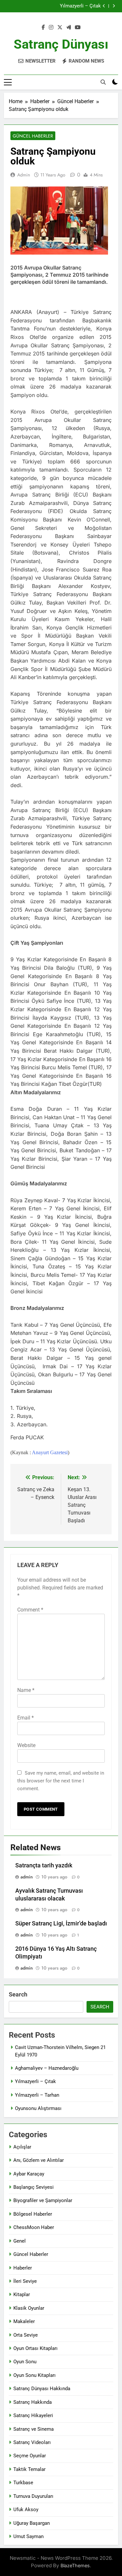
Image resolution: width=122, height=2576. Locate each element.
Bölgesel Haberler (33, 2214)
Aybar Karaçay (29, 2174)
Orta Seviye (26, 2335)
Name (26, 1690)
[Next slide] (114, 6)
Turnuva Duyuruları (33, 2496)
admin (24, 175)
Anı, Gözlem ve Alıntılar (39, 2160)
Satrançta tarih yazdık (44, 1865)
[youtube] (78, 28)
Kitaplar (22, 2294)
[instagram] (51, 28)
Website (26, 1745)
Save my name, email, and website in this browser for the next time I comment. (61, 1781)
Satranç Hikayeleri (33, 2415)
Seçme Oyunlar (30, 2456)
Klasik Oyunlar (29, 2308)
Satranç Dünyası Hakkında (42, 2389)
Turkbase (23, 2483)
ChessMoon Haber (34, 2227)
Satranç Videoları (32, 2442)
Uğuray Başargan (32, 2523)
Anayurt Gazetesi (50, 1452)
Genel (20, 2241)
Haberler (23, 2268)
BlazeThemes (75, 2565)
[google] (69, 28)
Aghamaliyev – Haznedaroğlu (47, 2068)
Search (18, 1994)
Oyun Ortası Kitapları (35, 2348)
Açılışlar (22, 2147)
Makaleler (24, 2321)
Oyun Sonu (25, 2362)
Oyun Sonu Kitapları (34, 2375)
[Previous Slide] (104, 6)
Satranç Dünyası (61, 44)
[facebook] (43, 28)
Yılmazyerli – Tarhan (37, 2095)
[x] (60, 28)
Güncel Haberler (33, 136)
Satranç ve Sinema (34, 2429)
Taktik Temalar (29, 2469)
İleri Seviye (25, 2281)
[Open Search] (103, 82)
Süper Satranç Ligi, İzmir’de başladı (61, 1923)
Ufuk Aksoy (26, 2510)
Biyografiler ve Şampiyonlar (43, 2200)
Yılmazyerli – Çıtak (80, 4)
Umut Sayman (28, 2536)
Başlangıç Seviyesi (34, 2187)
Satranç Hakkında (33, 2402)
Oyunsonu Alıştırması (38, 2108)
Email (26, 1718)
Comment (30, 1610)
